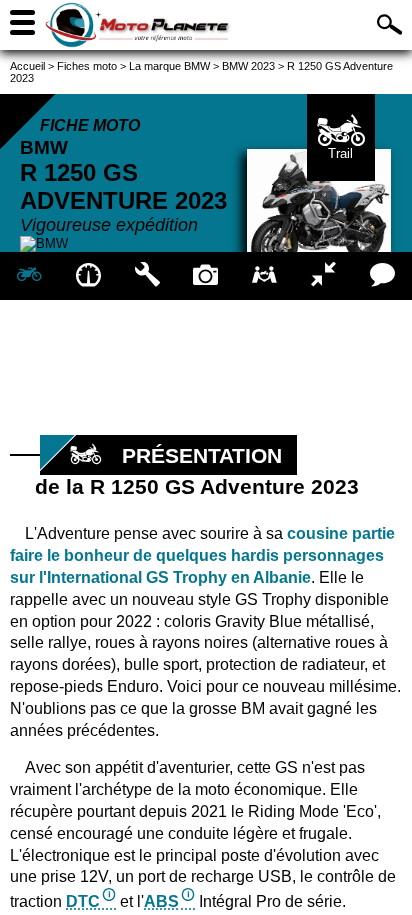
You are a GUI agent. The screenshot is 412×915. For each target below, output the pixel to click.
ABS (161, 901)
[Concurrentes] (323, 276)
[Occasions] (264, 276)
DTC (83, 901)
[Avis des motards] (382, 276)
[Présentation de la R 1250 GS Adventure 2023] (29, 276)
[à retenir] (88, 276)
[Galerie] (206, 276)
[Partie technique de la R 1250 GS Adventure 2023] (147, 276)
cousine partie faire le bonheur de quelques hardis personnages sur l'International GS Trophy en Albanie (202, 555)
